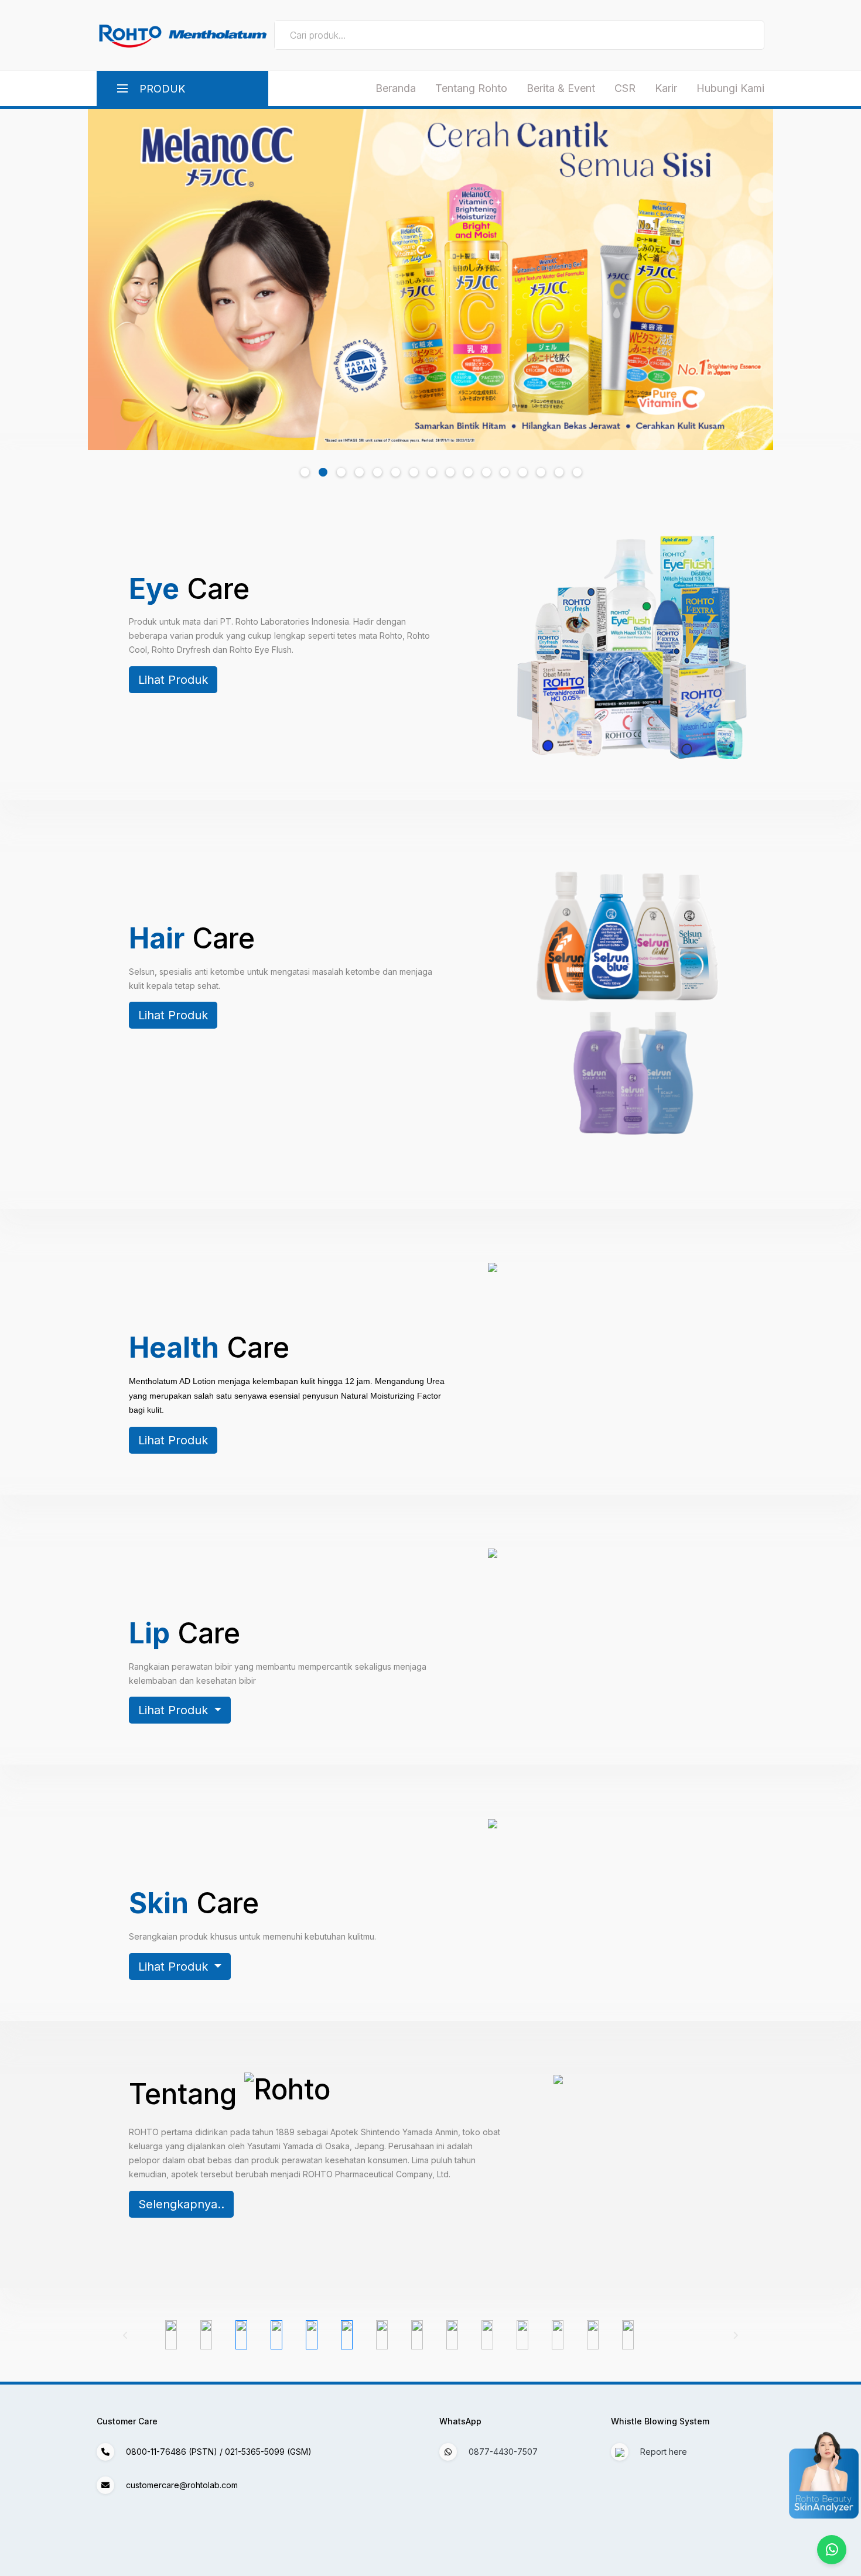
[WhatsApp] (832, 2550)
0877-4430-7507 (503, 2452)
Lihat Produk (173, 680)
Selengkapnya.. (181, 2204)
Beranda (396, 88)
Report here (662, 2452)
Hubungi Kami (730, 88)
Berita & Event (561, 88)
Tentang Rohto (471, 88)
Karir (666, 88)
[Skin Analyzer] (846, 2476)
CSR (625, 88)
